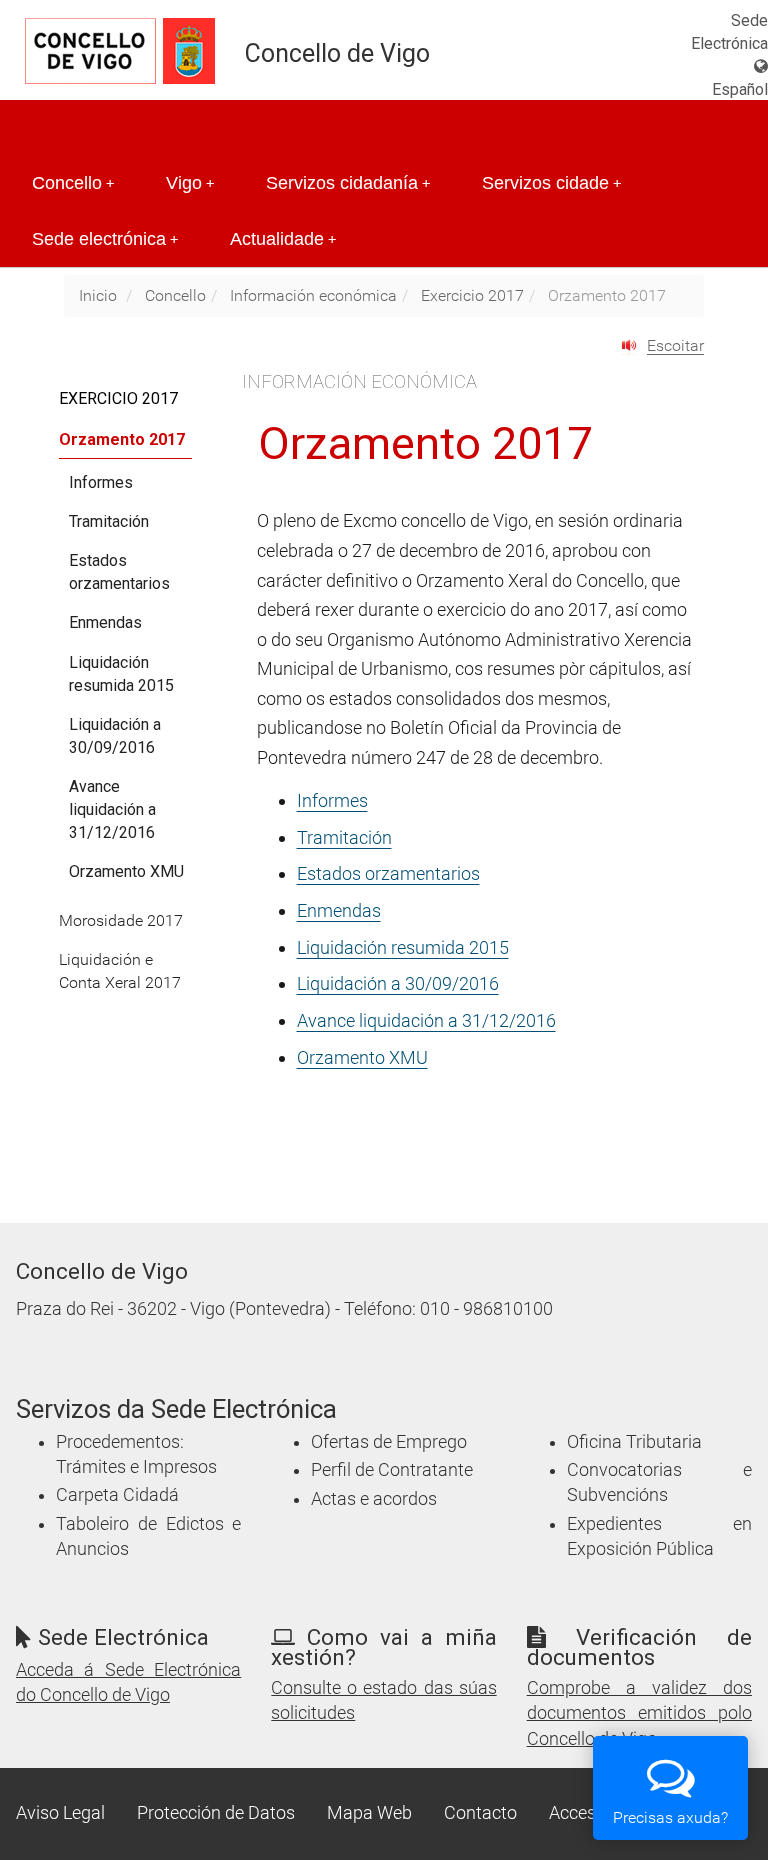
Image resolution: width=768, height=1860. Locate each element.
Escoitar (675, 345)
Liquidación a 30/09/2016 (398, 983)
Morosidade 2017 (121, 920)
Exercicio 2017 (472, 295)
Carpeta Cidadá (117, 1495)
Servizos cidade (551, 183)
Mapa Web (369, 1813)
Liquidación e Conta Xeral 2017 (120, 971)
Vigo (190, 183)
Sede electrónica (105, 239)
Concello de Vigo (337, 53)
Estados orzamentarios (388, 873)
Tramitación (344, 837)
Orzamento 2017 (122, 439)
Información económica (313, 295)
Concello (73, 183)
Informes (332, 800)
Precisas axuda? (670, 1817)
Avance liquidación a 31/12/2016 (426, 1020)
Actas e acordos (374, 1499)
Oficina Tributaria (634, 1442)
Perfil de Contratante (392, 1470)
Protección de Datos (216, 1813)
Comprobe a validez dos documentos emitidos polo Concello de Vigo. (639, 1713)
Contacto (480, 1813)
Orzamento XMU (362, 1057)
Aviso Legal (60, 1813)
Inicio (98, 295)
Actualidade (283, 239)
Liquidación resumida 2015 (403, 947)
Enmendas (339, 910)
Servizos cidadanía (348, 183)
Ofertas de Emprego (389, 1442)
